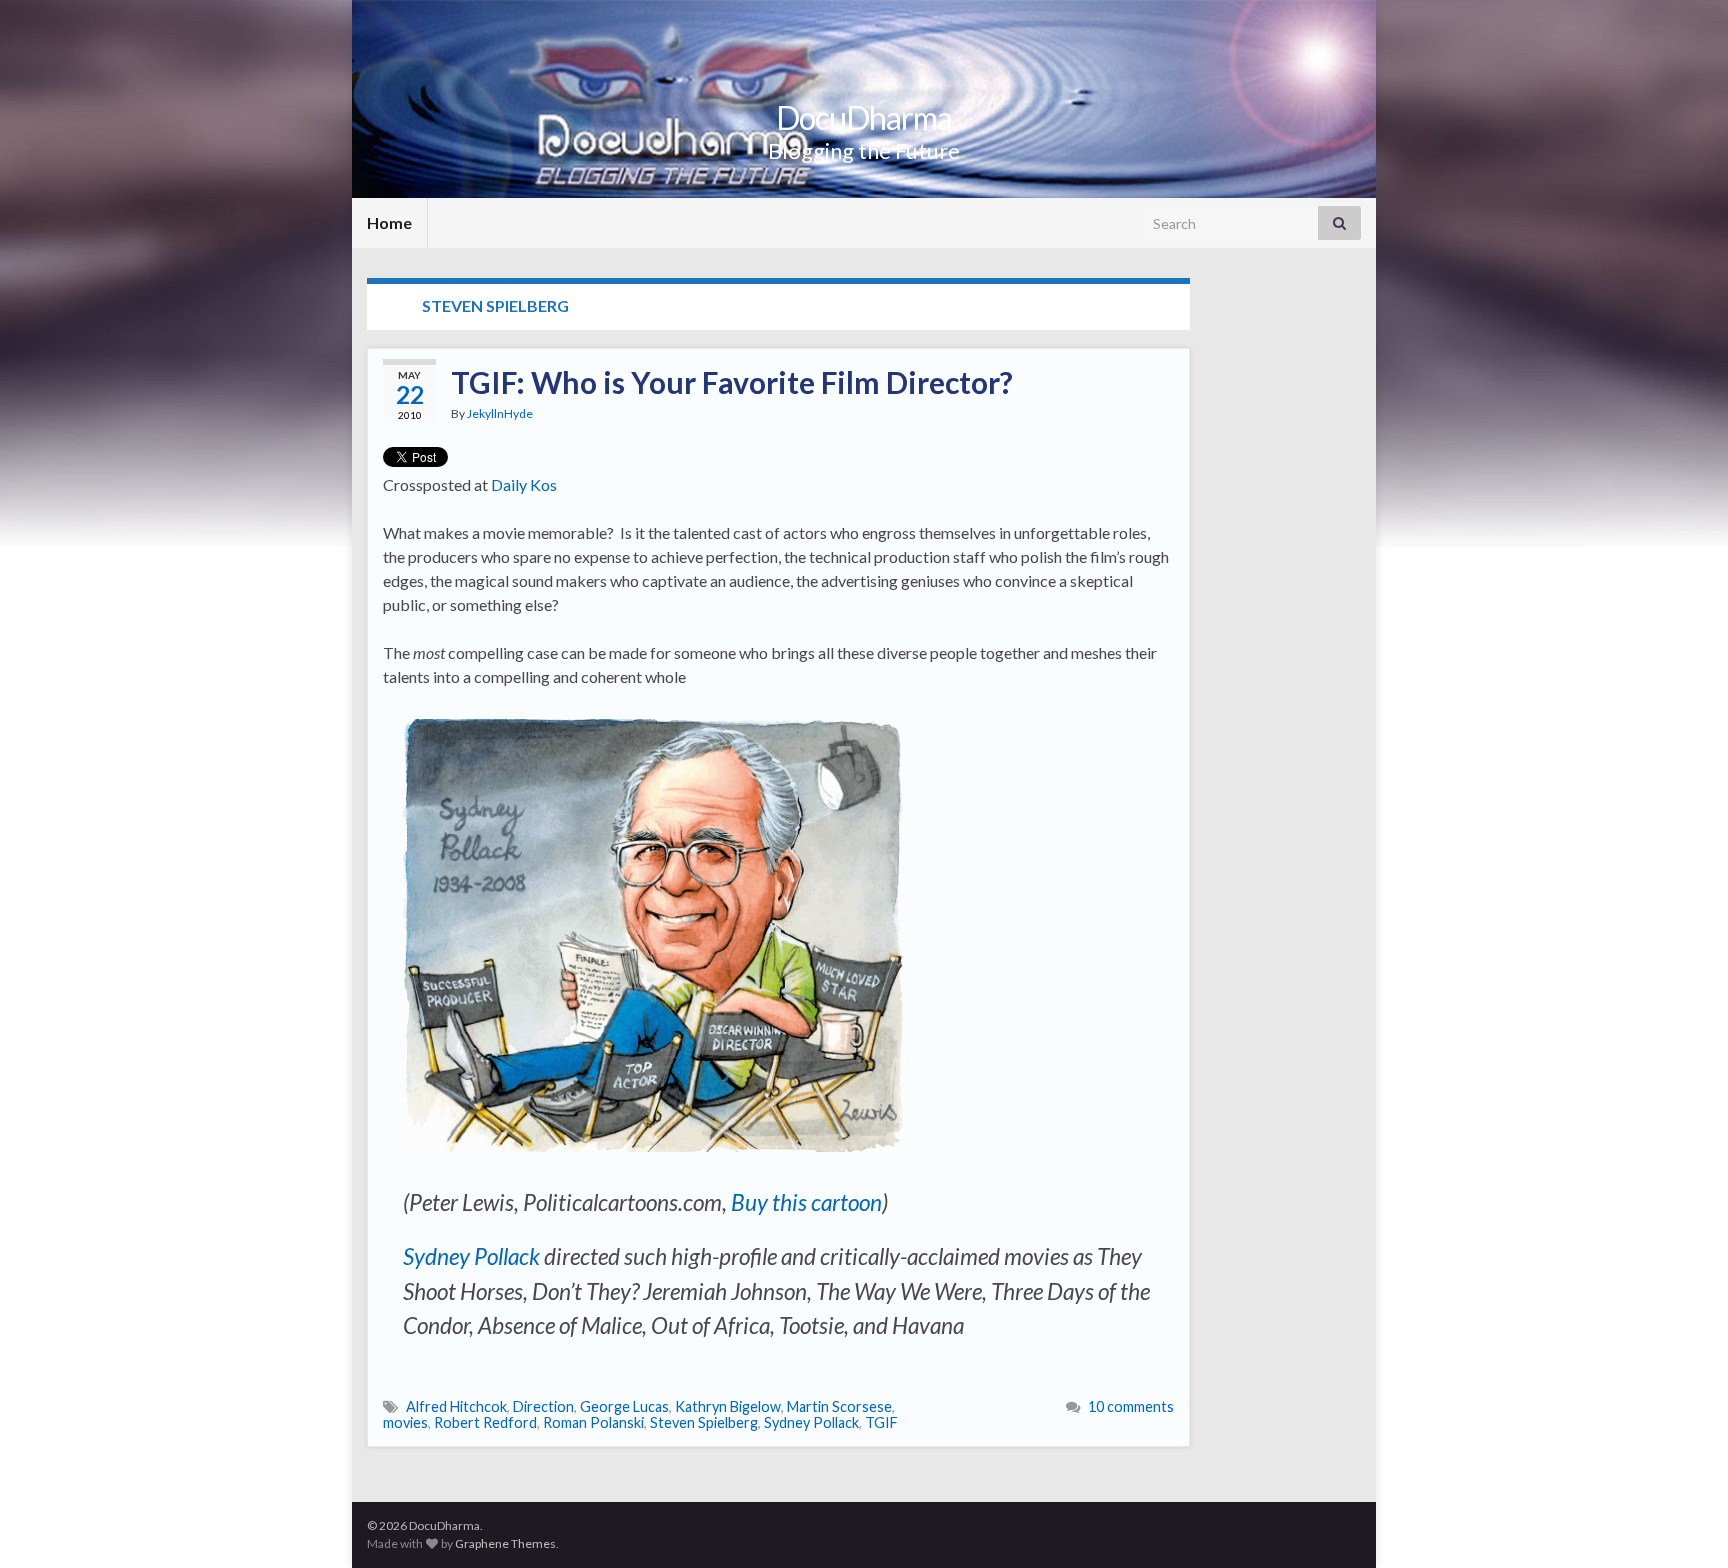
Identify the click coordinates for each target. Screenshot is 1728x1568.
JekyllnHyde (500, 413)
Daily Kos (524, 484)
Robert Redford (485, 1422)
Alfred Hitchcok (456, 1406)
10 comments (1131, 1406)
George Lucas (624, 1406)
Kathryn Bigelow (728, 1406)
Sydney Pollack (471, 1256)
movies (405, 1422)
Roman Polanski (593, 1422)
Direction (543, 1406)
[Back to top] (1683, 1523)
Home (389, 222)
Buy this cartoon (806, 1202)
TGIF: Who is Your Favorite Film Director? (732, 382)
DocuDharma (864, 117)
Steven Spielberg (704, 1422)
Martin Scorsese (839, 1406)
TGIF (881, 1422)
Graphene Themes (505, 1543)
